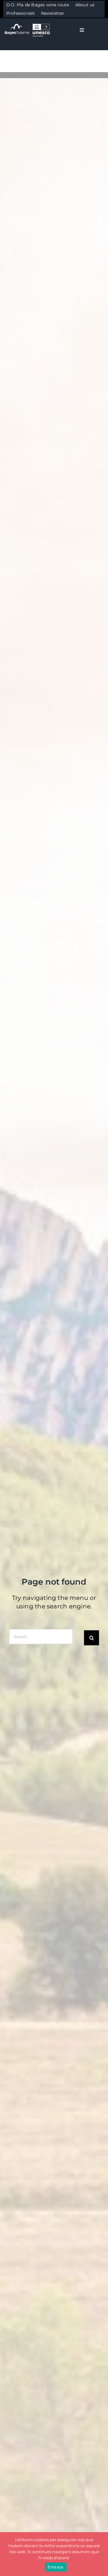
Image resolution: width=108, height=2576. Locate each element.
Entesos (56, 2567)
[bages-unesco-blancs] (28, 24)
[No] (100, 2554)
